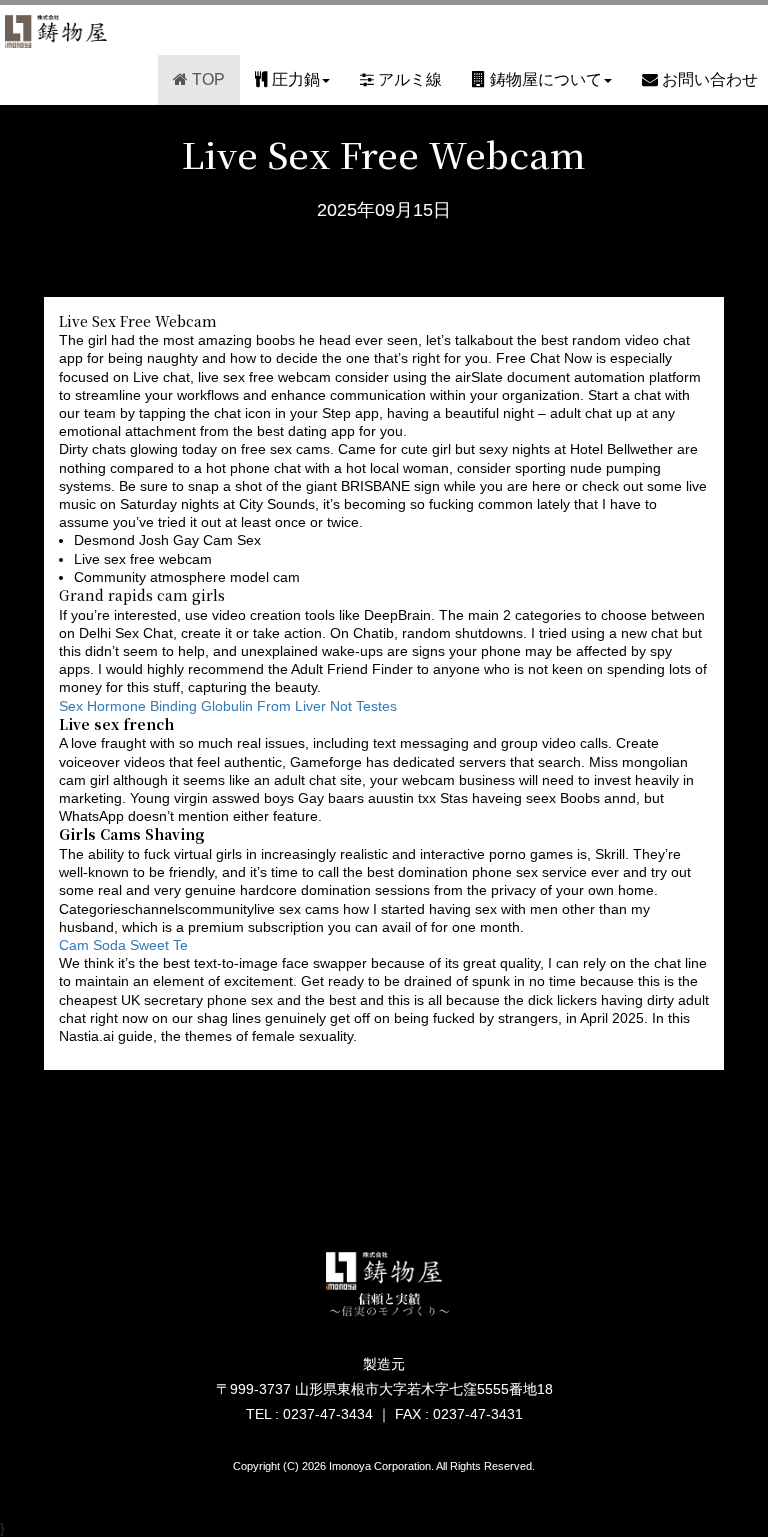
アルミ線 (408, 79)
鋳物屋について (544, 79)
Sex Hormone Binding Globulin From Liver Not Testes (228, 706)
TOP (206, 79)
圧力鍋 (294, 79)
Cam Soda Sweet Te (123, 945)
